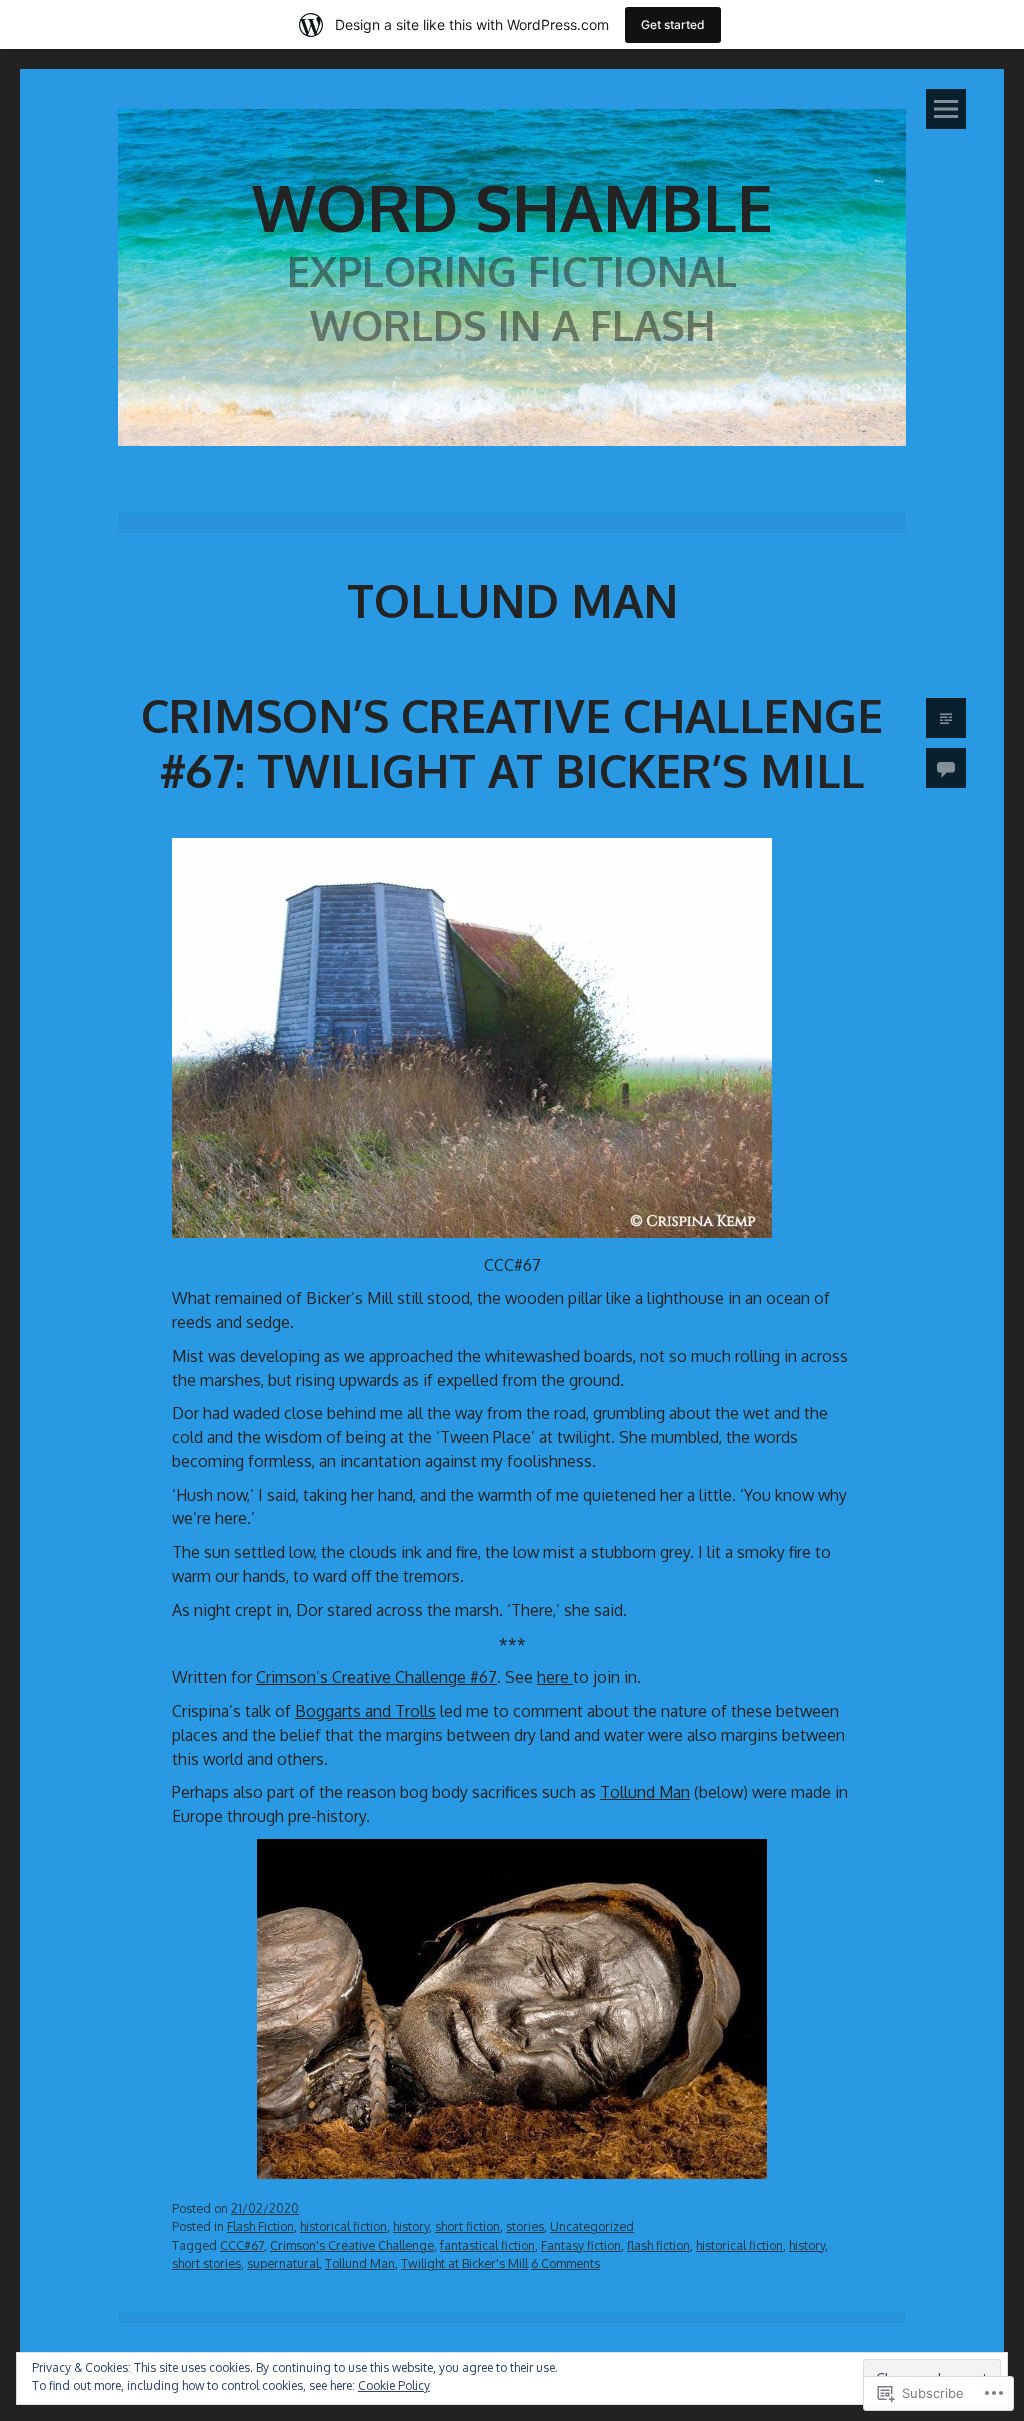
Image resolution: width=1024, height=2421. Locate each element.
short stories (206, 2263)
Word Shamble (512, 206)
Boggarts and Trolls (365, 1711)
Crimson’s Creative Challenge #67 (376, 1677)
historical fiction (343, 2226)
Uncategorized (592, 2226)
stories (525, 2226)
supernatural (283, 2263)
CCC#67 (242, 2245)
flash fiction (658, 2245)
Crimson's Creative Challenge (352, 2245)
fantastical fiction (487, 2245)
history (411, 2226)
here (555, 1677)
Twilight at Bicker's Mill (464, 2263)
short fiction (467, 2226)
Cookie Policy (394, 2385)
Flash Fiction (260, 2226)
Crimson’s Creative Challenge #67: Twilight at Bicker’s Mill (512, 742)
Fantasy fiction (581, 2245)
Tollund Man (645, 1792)
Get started (673, 24)
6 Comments (565, 2263)
